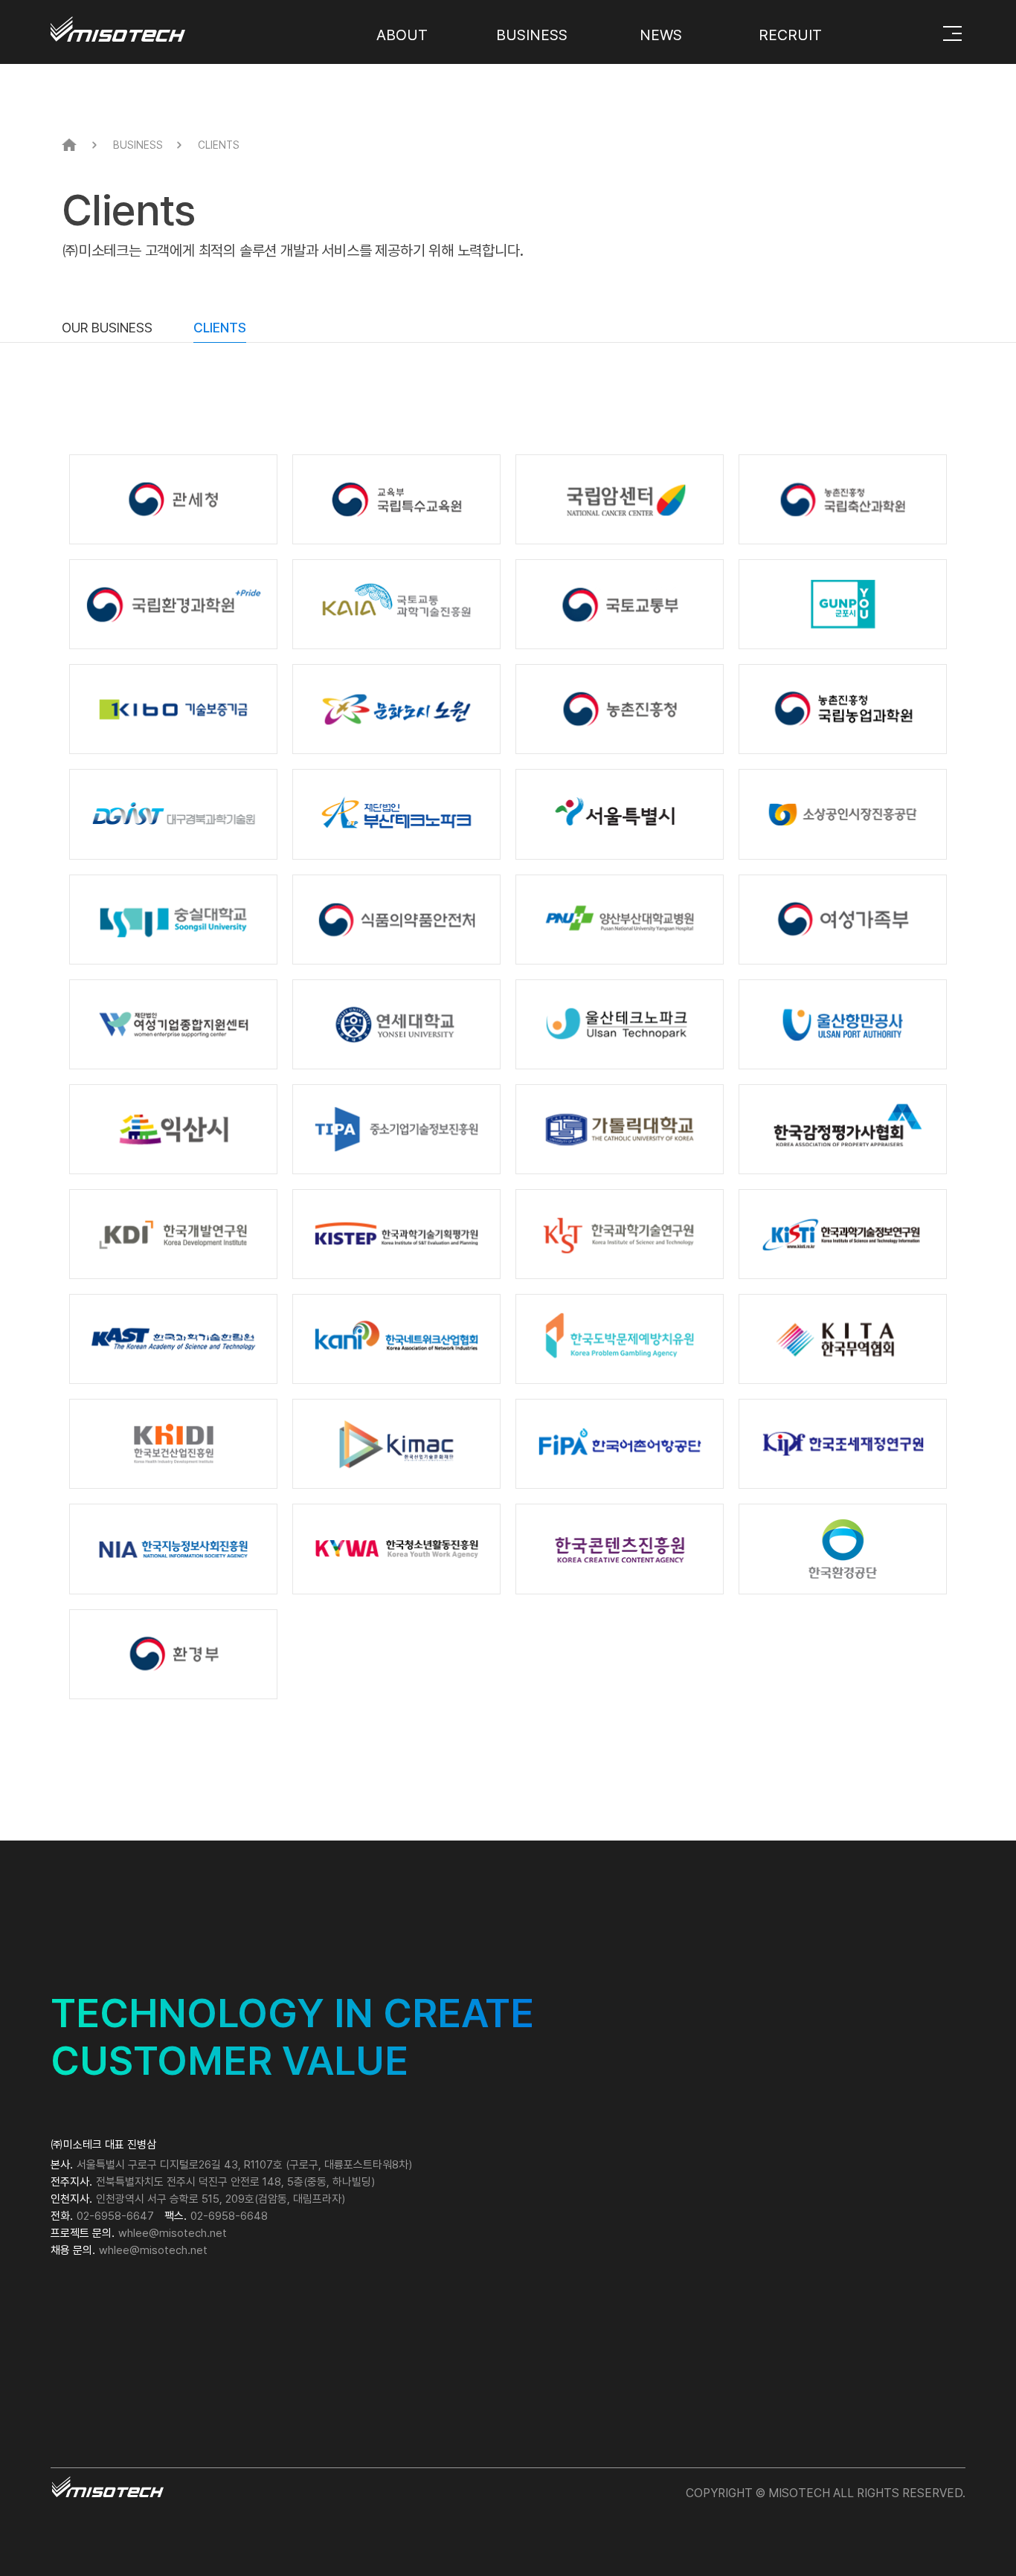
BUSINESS (532, 35)
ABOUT (402, 35)
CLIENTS (220, 328)
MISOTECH (157, 23)
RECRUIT (790, 35)
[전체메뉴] (952, 33)
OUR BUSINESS (107, 328)
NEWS (661, 35)
